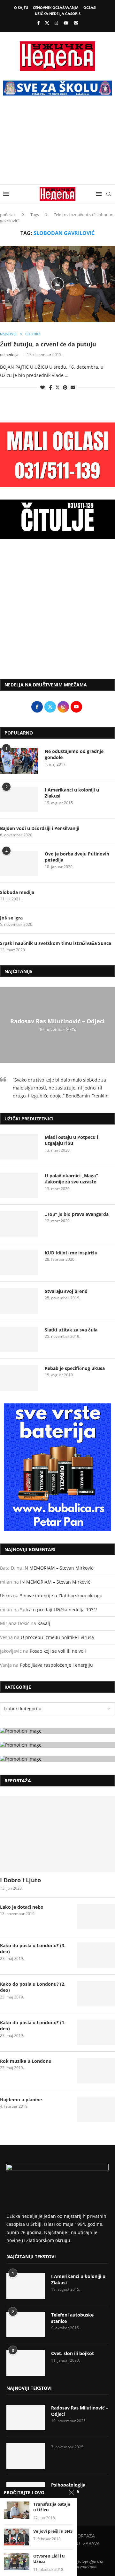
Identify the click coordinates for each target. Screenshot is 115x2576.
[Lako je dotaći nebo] (96, 1917)
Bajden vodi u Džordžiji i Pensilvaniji (40, 828)
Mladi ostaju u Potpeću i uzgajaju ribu (71, 1140)
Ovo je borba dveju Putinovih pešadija (77, 857)
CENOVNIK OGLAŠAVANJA (56, 7)
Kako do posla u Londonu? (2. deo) (33, 1987)
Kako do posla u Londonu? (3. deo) (33, 1949)
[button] (6, 1025)
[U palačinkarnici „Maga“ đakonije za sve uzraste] (19, 1185)
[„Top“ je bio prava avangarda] (19, 1224)
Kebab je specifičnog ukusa (75, 1368)
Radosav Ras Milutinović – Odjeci (57, 1021)
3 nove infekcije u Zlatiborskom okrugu (61, 1596)
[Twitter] (47, 23)
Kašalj (44, 1623)
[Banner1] (57, 1731)
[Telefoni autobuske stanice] (26, 2324)
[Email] (76, 23)
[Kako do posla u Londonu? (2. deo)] (96, 1994)
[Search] (109, 194)
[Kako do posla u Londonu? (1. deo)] (96, 2032)
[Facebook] (38, 23)
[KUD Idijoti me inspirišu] (19, 1262)
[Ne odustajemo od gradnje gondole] (19, 761)
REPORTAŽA (82, 2536)
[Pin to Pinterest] (65, 387)
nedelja (12, 355)
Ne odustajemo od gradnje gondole (74, 754)
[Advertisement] (57, 145)
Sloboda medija (17, 892)
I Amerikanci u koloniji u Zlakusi (72, 793)
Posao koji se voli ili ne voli (58, 1651)
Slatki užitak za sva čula (71, 1330)
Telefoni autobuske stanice (72, 2318)
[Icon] (57, 284)
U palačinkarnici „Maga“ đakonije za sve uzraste (71, 1179)
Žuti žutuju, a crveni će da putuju (48, 344)
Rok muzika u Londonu (26, 2061)
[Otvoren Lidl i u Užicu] (17, 2562)
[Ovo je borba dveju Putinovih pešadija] (19, 863)
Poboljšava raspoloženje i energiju (56, 1665)
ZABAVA (91, 2543)
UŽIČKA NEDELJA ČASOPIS (58, 14)
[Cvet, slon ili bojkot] (26, 2363)
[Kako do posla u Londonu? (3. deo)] (96, 1955)
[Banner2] (57, 1745)
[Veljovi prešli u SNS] (17, 2537)
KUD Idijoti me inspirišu (71, 1253)
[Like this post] (42, 387)
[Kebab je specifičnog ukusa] (19, 1378)
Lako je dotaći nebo (22, 1907)
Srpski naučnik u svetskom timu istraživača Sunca (56, 943)
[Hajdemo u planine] (96, 2109)
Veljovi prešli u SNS (53, 2531)
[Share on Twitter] (57, 387)
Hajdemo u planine (21, 2100)
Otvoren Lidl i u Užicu (49, 2559)
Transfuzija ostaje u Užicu (52, 2507)
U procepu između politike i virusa (57, 1637)
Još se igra (11, 918)
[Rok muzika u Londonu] (96, 2071)
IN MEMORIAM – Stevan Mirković (58, 1568)
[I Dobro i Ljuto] (57, 1834)
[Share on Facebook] (51, 387)
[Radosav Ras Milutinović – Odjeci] (26, 2417)
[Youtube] (66, 23)
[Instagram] (56, 23)
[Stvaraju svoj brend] (19, 1301)
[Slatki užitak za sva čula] (19, 1339)
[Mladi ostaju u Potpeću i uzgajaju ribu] (19, 1147)
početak (8, 215)
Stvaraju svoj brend (66, 1291)
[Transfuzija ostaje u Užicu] (17, 2510)
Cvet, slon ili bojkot (73, 2353)
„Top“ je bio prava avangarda (77, 1214)
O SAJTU (21, 7)
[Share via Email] (73, 387)
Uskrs (6, 1596)
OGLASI (90, 7)
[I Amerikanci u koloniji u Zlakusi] (19, 799)
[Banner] (57, 1759)
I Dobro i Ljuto (20, 1880)
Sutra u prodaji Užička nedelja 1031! (59, 1610)
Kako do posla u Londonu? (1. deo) (33, 2026)
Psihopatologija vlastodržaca (68, 2488)
